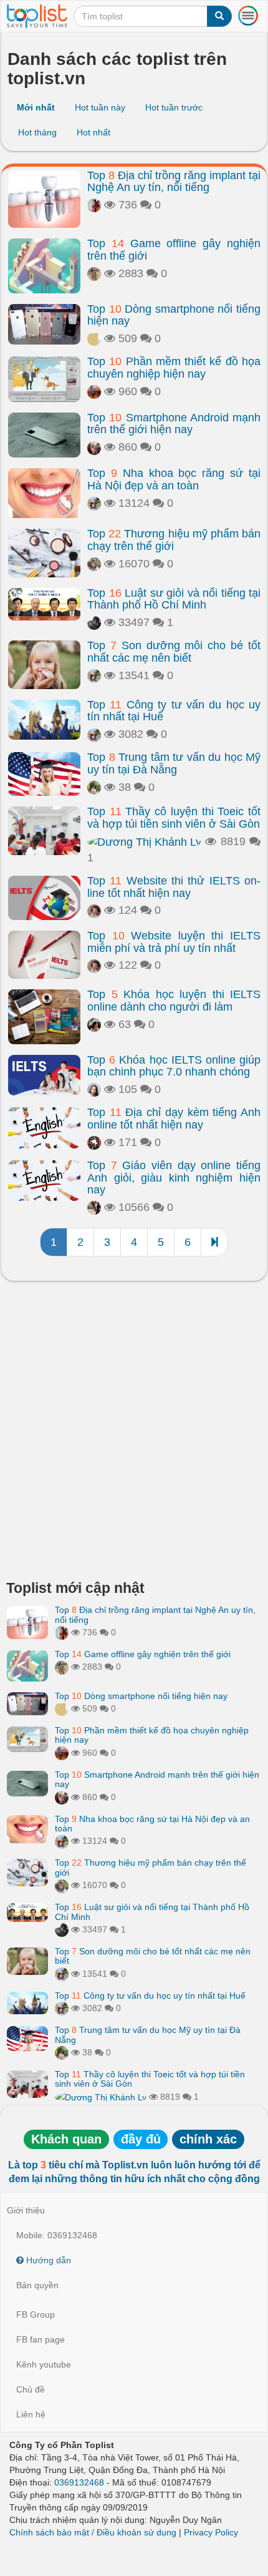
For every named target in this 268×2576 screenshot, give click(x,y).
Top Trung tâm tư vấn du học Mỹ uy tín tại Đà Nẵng (174, 763)
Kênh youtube (44, 2364)
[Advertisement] (134, 1434)
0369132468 (79, 2482)
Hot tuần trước (174, 107)
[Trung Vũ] (94, 1207)
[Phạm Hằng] (94, 1089)
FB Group (36, 2314)
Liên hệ (31, 2414)
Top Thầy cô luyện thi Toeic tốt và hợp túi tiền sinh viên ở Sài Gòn (174, 818)
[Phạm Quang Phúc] (94, 447)
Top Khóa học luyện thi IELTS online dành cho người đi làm (174, 1001)
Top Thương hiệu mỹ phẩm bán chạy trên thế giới (174, 540)
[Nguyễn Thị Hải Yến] (94, 1142)
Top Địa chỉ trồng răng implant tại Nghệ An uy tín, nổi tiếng (174, 182)
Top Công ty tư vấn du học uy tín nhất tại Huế (174, 711)
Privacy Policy (211, 2532)
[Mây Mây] (94, 910)
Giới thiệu (26, 2210)
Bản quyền (37, 2285)
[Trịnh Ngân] (94, 622)
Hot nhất (93, 132)
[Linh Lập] (94, 205)
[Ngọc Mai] (94, 787)
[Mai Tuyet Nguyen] (94, 503)
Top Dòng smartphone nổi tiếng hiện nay (174, 315)
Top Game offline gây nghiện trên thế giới (174, 250)
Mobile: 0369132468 (57, 2235)
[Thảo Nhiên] (94, 338)
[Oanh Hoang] (94, 391)
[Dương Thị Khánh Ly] (144, 841)
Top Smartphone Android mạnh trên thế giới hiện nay (174, 424)
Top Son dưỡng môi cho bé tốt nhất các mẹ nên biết (174, 652)
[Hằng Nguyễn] (94, 1024)
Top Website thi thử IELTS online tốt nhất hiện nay (174, 887)
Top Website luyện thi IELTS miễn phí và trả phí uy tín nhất (174, 942)
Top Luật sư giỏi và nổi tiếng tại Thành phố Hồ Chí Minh (174, 599)
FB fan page (41, 2339)
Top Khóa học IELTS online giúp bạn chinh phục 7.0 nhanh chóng (174, 1066)
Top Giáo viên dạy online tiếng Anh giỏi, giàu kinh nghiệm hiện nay (174, 1178)
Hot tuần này (100, 107)
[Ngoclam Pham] (94, 273)
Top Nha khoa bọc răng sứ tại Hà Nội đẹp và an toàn (174, 479)
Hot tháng (37, 132)
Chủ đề (31, 2389)
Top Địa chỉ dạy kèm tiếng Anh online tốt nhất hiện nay (174, 1119)
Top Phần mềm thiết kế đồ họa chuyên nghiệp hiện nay (174, 368)
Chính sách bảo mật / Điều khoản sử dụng (93, 2532)
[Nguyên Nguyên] (94, 564)
